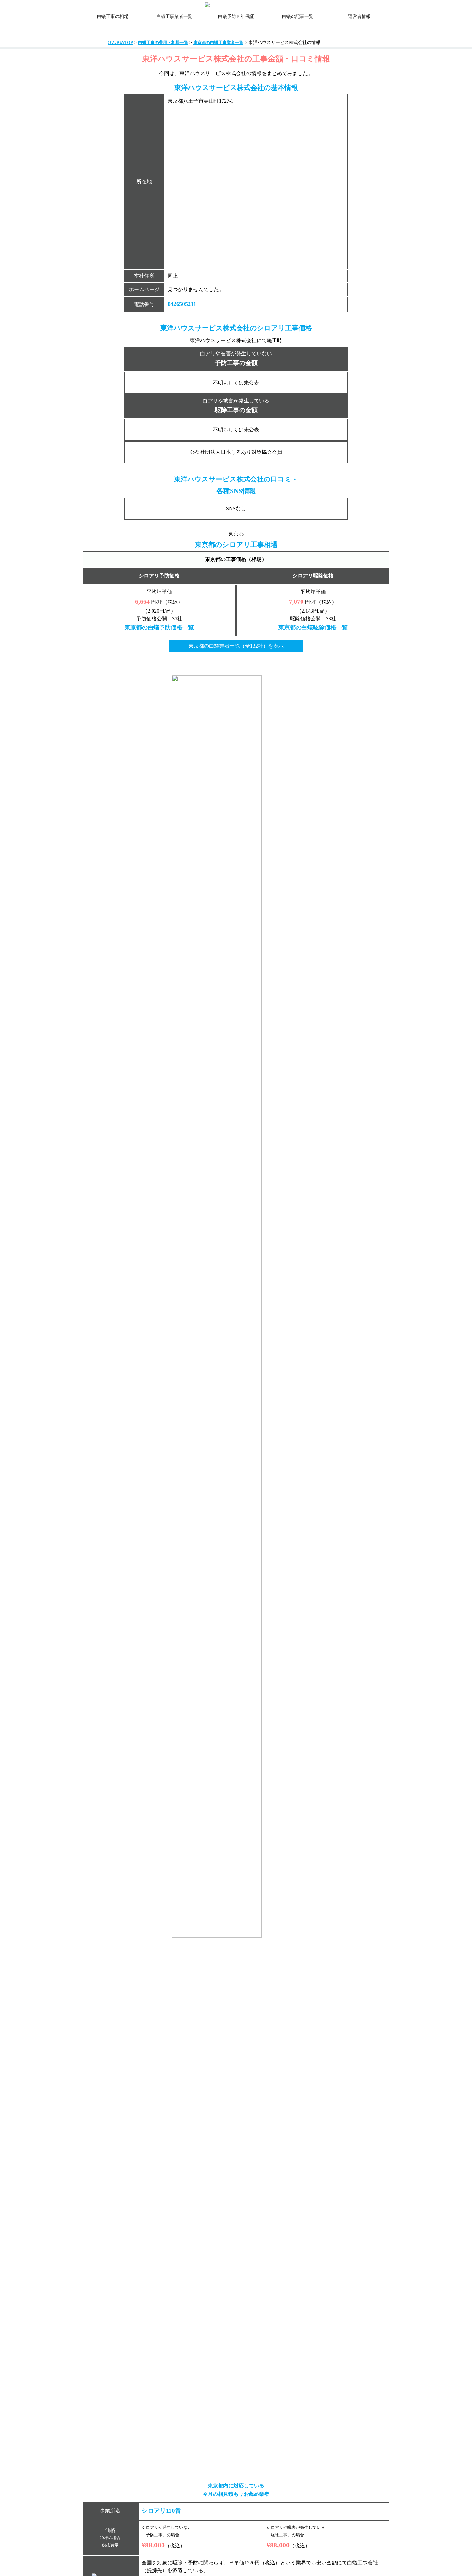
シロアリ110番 (161, 2511)
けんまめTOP (120, 43)
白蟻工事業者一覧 (174, 17)
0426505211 (182, 304)
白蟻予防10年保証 (236, 17)
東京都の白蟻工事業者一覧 (218, 43)
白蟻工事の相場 (113, 17)
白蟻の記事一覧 (298, 17)
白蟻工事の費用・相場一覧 (163, 43)
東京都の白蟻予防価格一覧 (159, 627)
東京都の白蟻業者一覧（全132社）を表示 (236, 646)
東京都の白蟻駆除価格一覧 (313, 627)
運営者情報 (359, 17)
